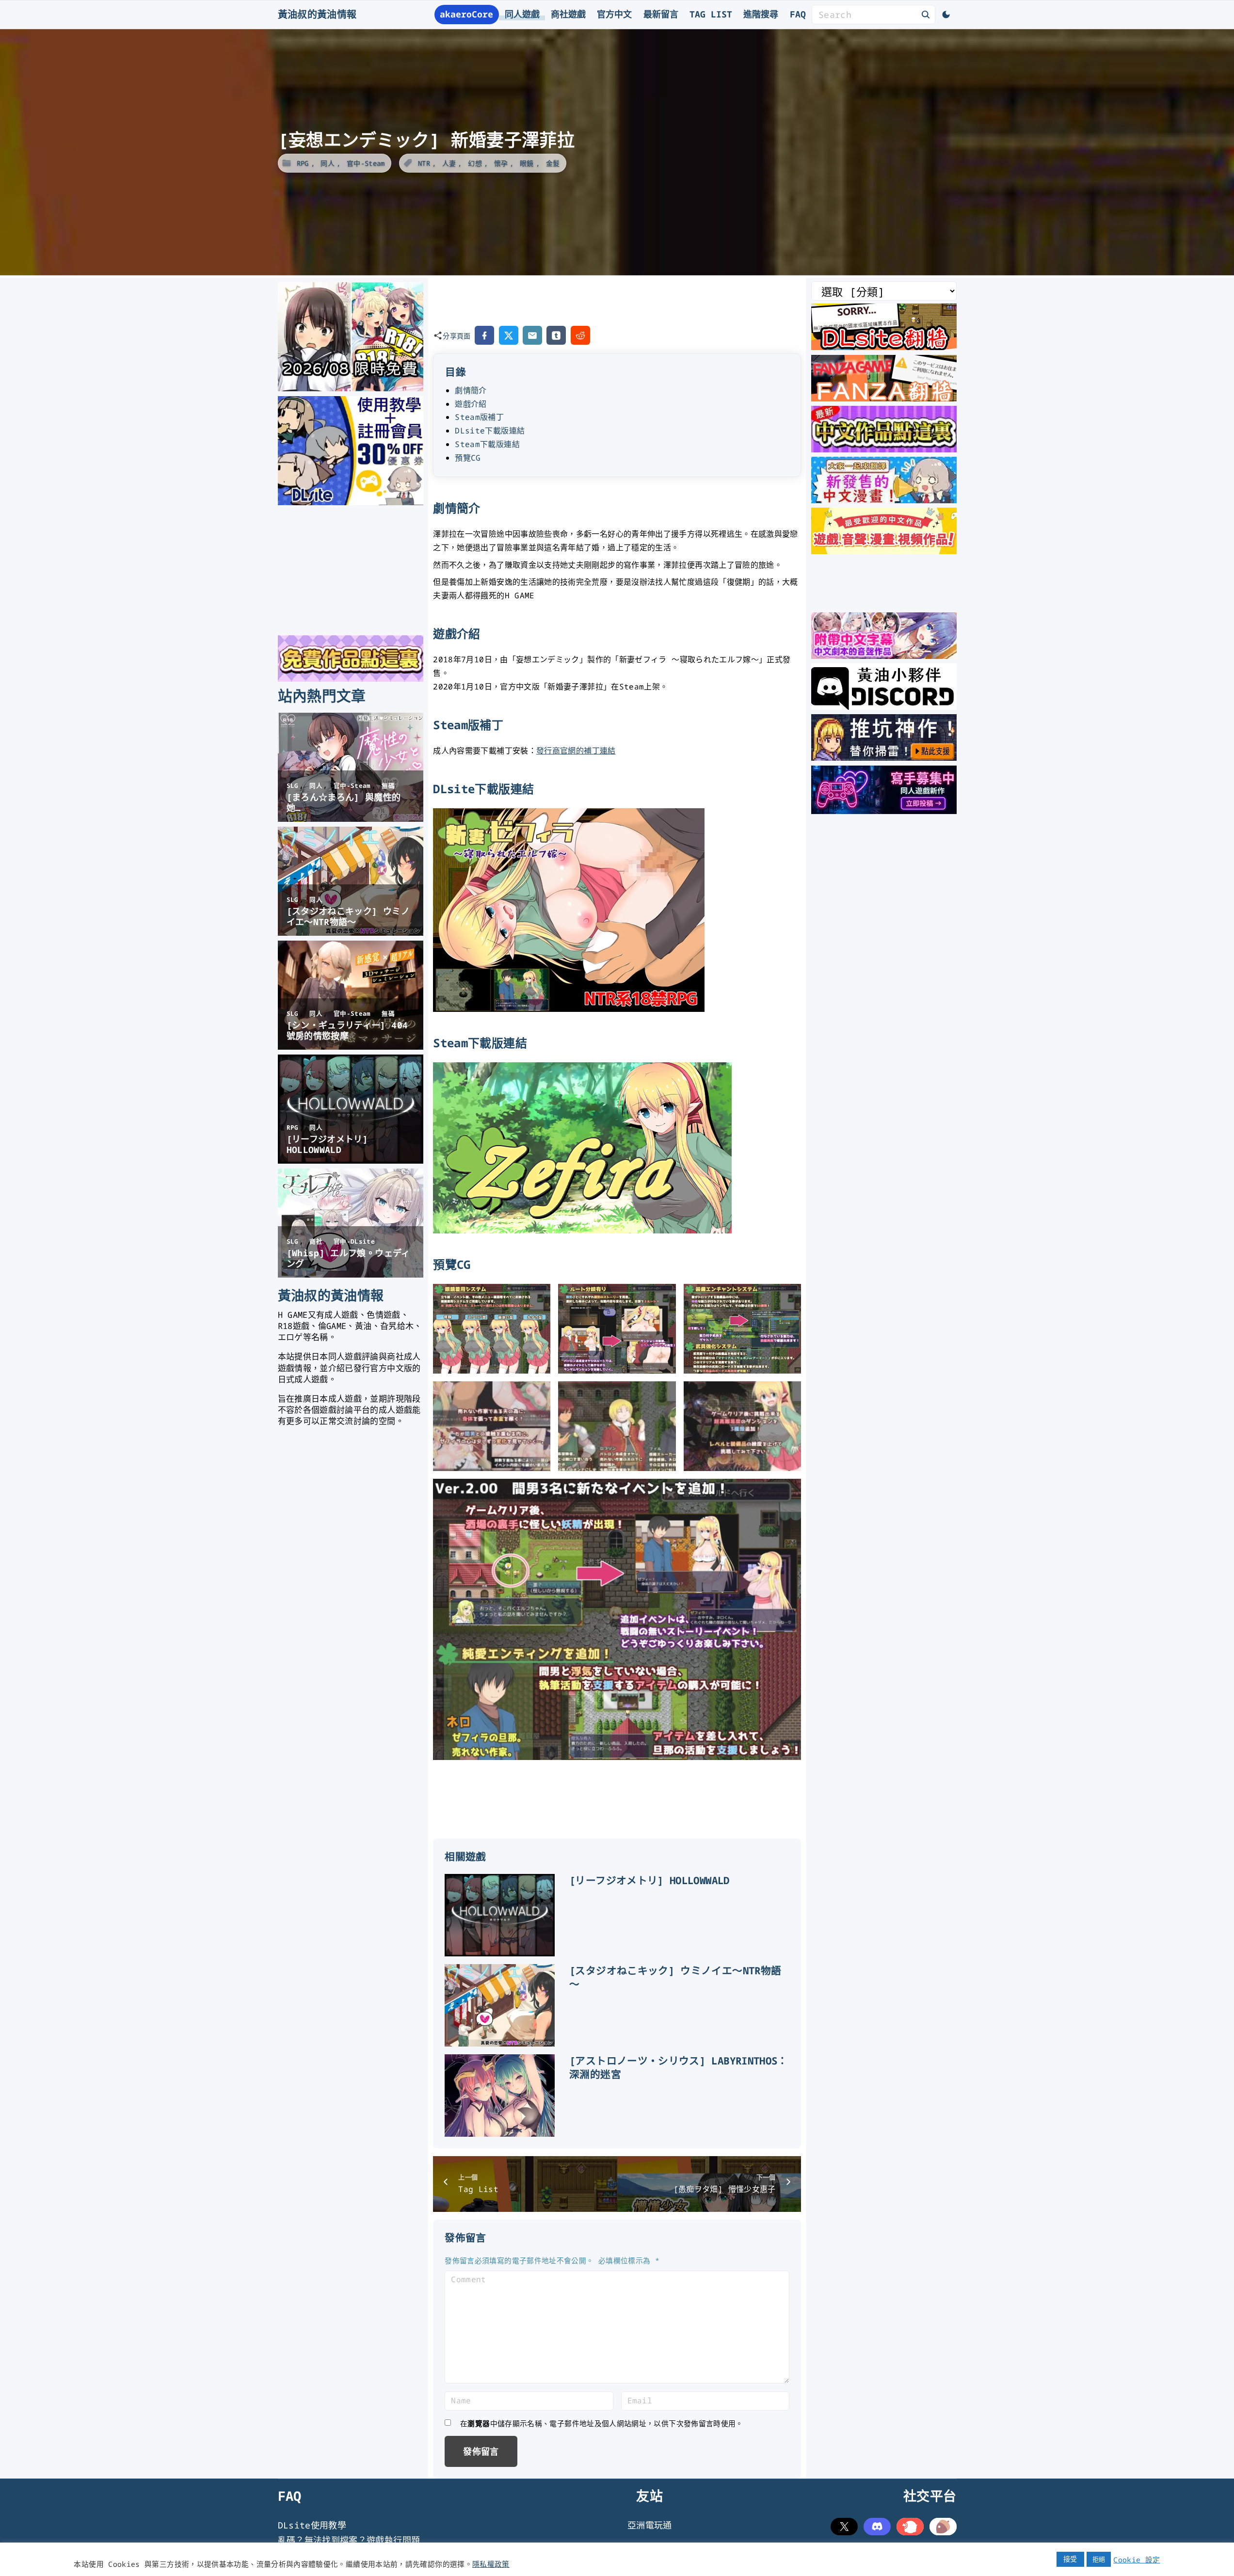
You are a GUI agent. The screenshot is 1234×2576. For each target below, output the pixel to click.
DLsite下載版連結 (490, 431)
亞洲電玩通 (650, 2525)
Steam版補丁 (479, 417)
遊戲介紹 (471, 404)
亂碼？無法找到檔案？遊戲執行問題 (349, 2540)
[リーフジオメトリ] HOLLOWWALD (649, 1880)
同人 (328, 163)
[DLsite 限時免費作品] (351, 678)
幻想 (475, 163)
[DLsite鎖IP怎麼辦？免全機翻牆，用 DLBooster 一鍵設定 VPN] (884, 347)
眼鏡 (527, 163)
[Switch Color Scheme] (946, 15)
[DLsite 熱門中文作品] (884, 551)
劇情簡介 (471, 390)
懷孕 (501, 163)
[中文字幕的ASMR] (884, 656)
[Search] (926, 14)
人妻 (449, 163)
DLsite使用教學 (312, 2525)
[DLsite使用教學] (351, 502)
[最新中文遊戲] (884, 449)
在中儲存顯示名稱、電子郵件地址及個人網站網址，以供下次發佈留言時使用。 (602, 2423)
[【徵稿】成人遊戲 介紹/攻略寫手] (884, 811)
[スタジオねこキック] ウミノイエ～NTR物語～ (675, 1977)
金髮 (553, 163)
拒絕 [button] (1099, 2559)
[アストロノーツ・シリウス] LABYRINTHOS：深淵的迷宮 (679, 2067)
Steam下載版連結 (487, 444)
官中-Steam (366, 163)
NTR (424, 163)
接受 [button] (1070, 2559)
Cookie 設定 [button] (1137, 2560)
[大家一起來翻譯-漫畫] (884, 500)
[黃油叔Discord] (884, 706)
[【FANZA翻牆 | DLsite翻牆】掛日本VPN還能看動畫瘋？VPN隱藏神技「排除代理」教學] (884, 398)
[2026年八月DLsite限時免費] (351, 388)
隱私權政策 (491, 2564)
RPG (303, 163)
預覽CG (468, 458)
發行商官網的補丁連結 (576, 751)
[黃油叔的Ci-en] (884, 757)
